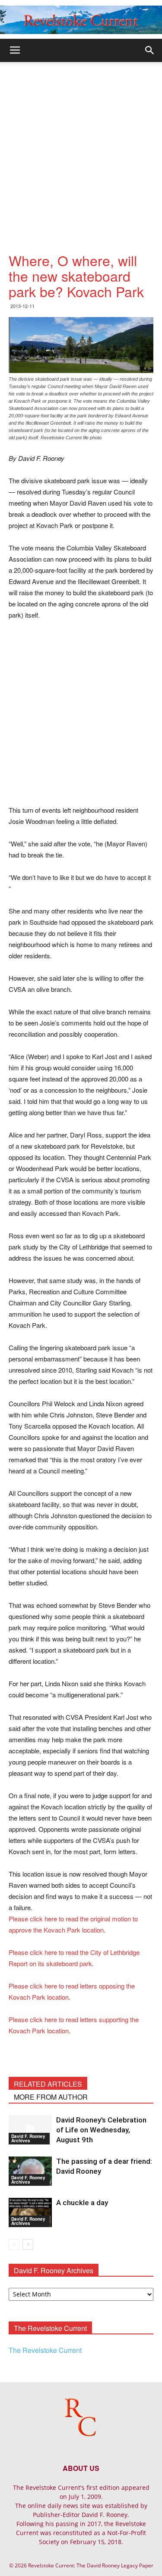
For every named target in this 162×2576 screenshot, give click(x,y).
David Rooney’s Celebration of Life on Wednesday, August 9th (101, 2130)
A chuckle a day (82, 2203)
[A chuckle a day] (30, 2213)
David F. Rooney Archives (28, 2138)
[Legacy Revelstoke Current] (81, 20)
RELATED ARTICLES (48, 2084)
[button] (150, 50)
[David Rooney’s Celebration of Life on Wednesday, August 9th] (30, 2130)
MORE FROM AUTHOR (51, 2097)
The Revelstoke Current (45, 2350)
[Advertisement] (81, 147)
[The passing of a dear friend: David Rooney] (30, 2171)
